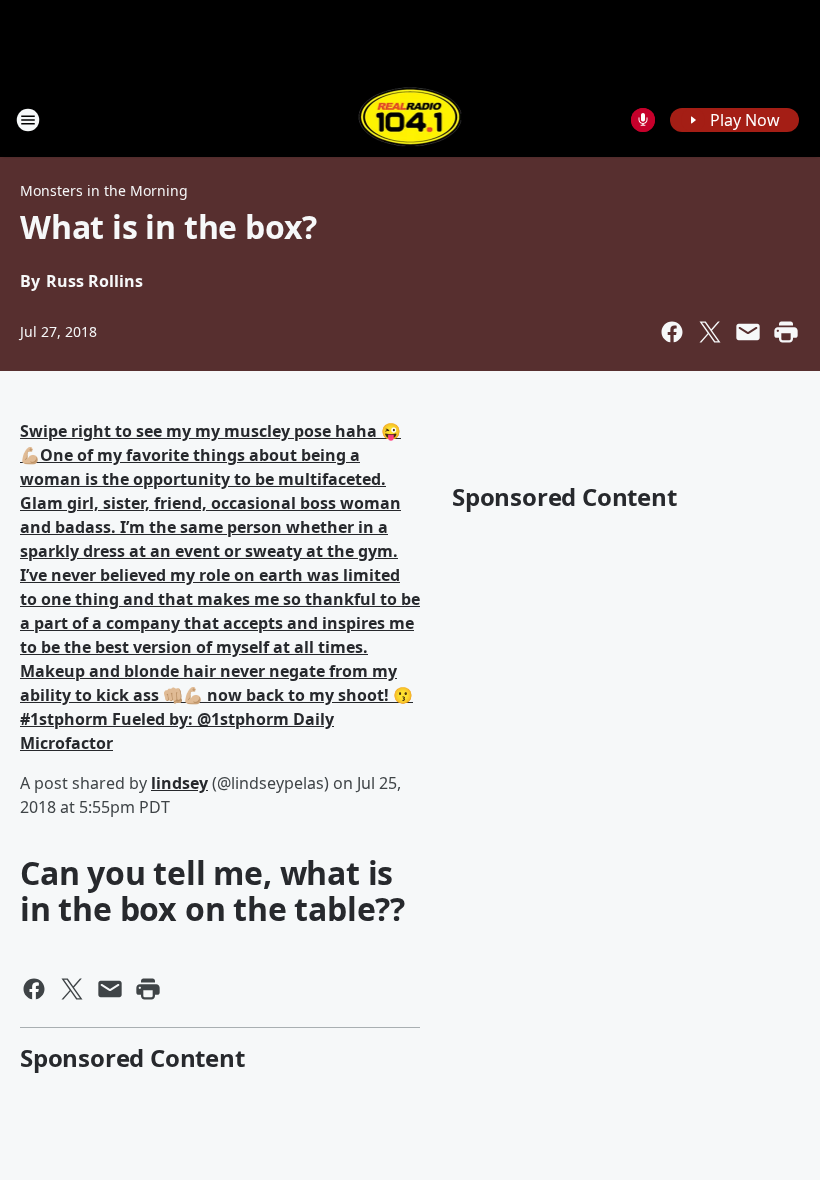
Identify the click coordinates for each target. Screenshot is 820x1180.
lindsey (179, 783)
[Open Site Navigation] (28, 120)
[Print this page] (786, 332)
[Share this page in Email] (748, 332)
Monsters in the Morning (104, 190)
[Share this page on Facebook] (672, 332)
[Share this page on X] (710, 332)
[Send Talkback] (643, 120)
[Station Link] (410, 119)
